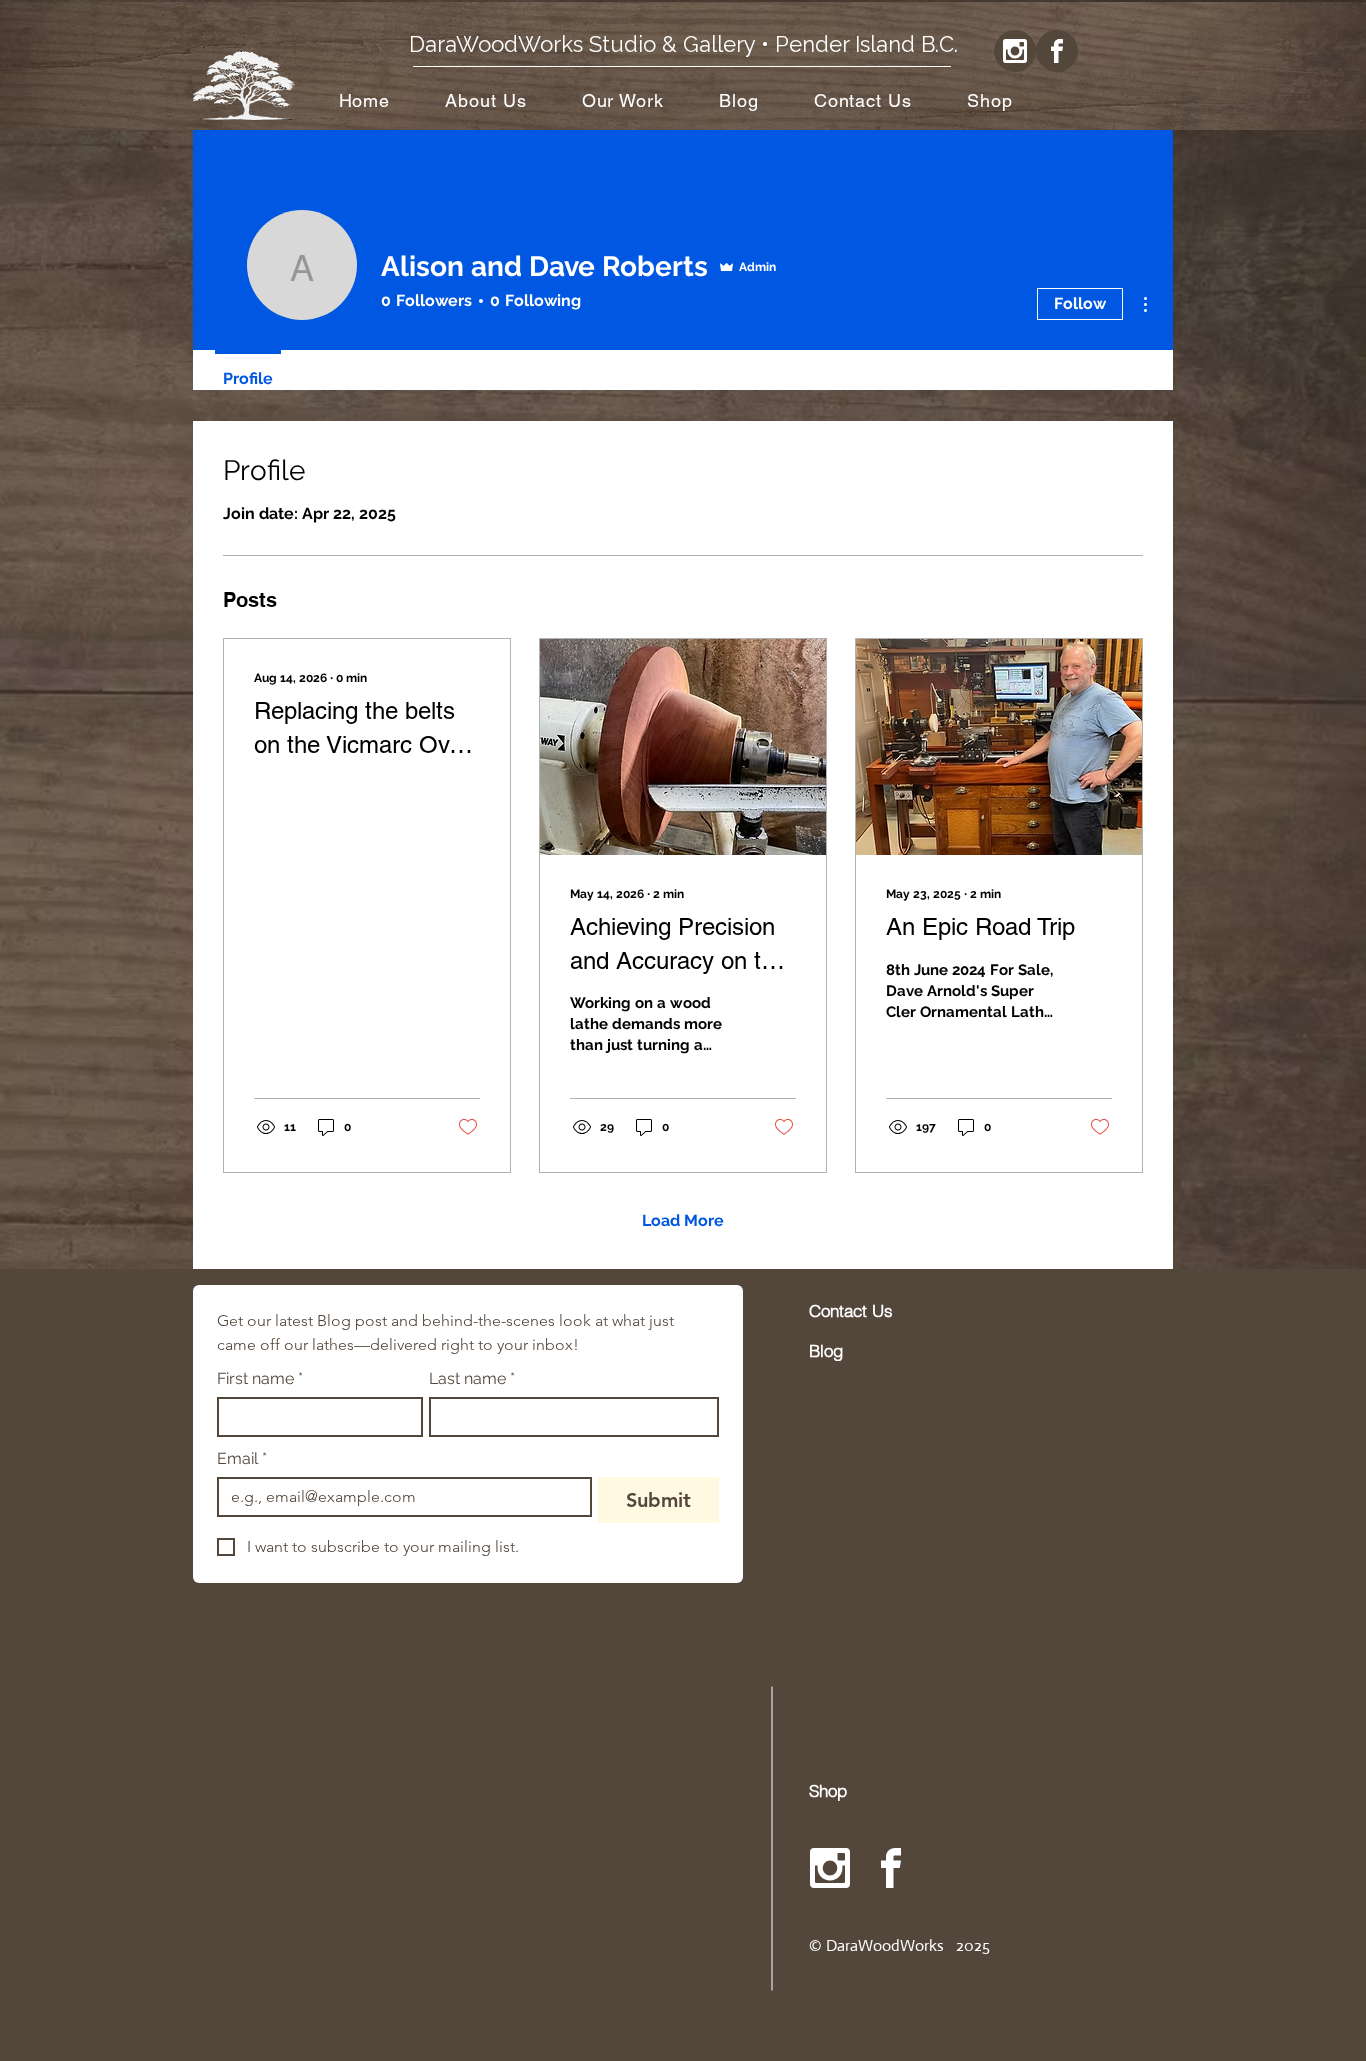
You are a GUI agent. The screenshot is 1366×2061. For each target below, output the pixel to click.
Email (242, 1458)
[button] (622, 100)
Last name (472, 1378)
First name (260, 1378)
